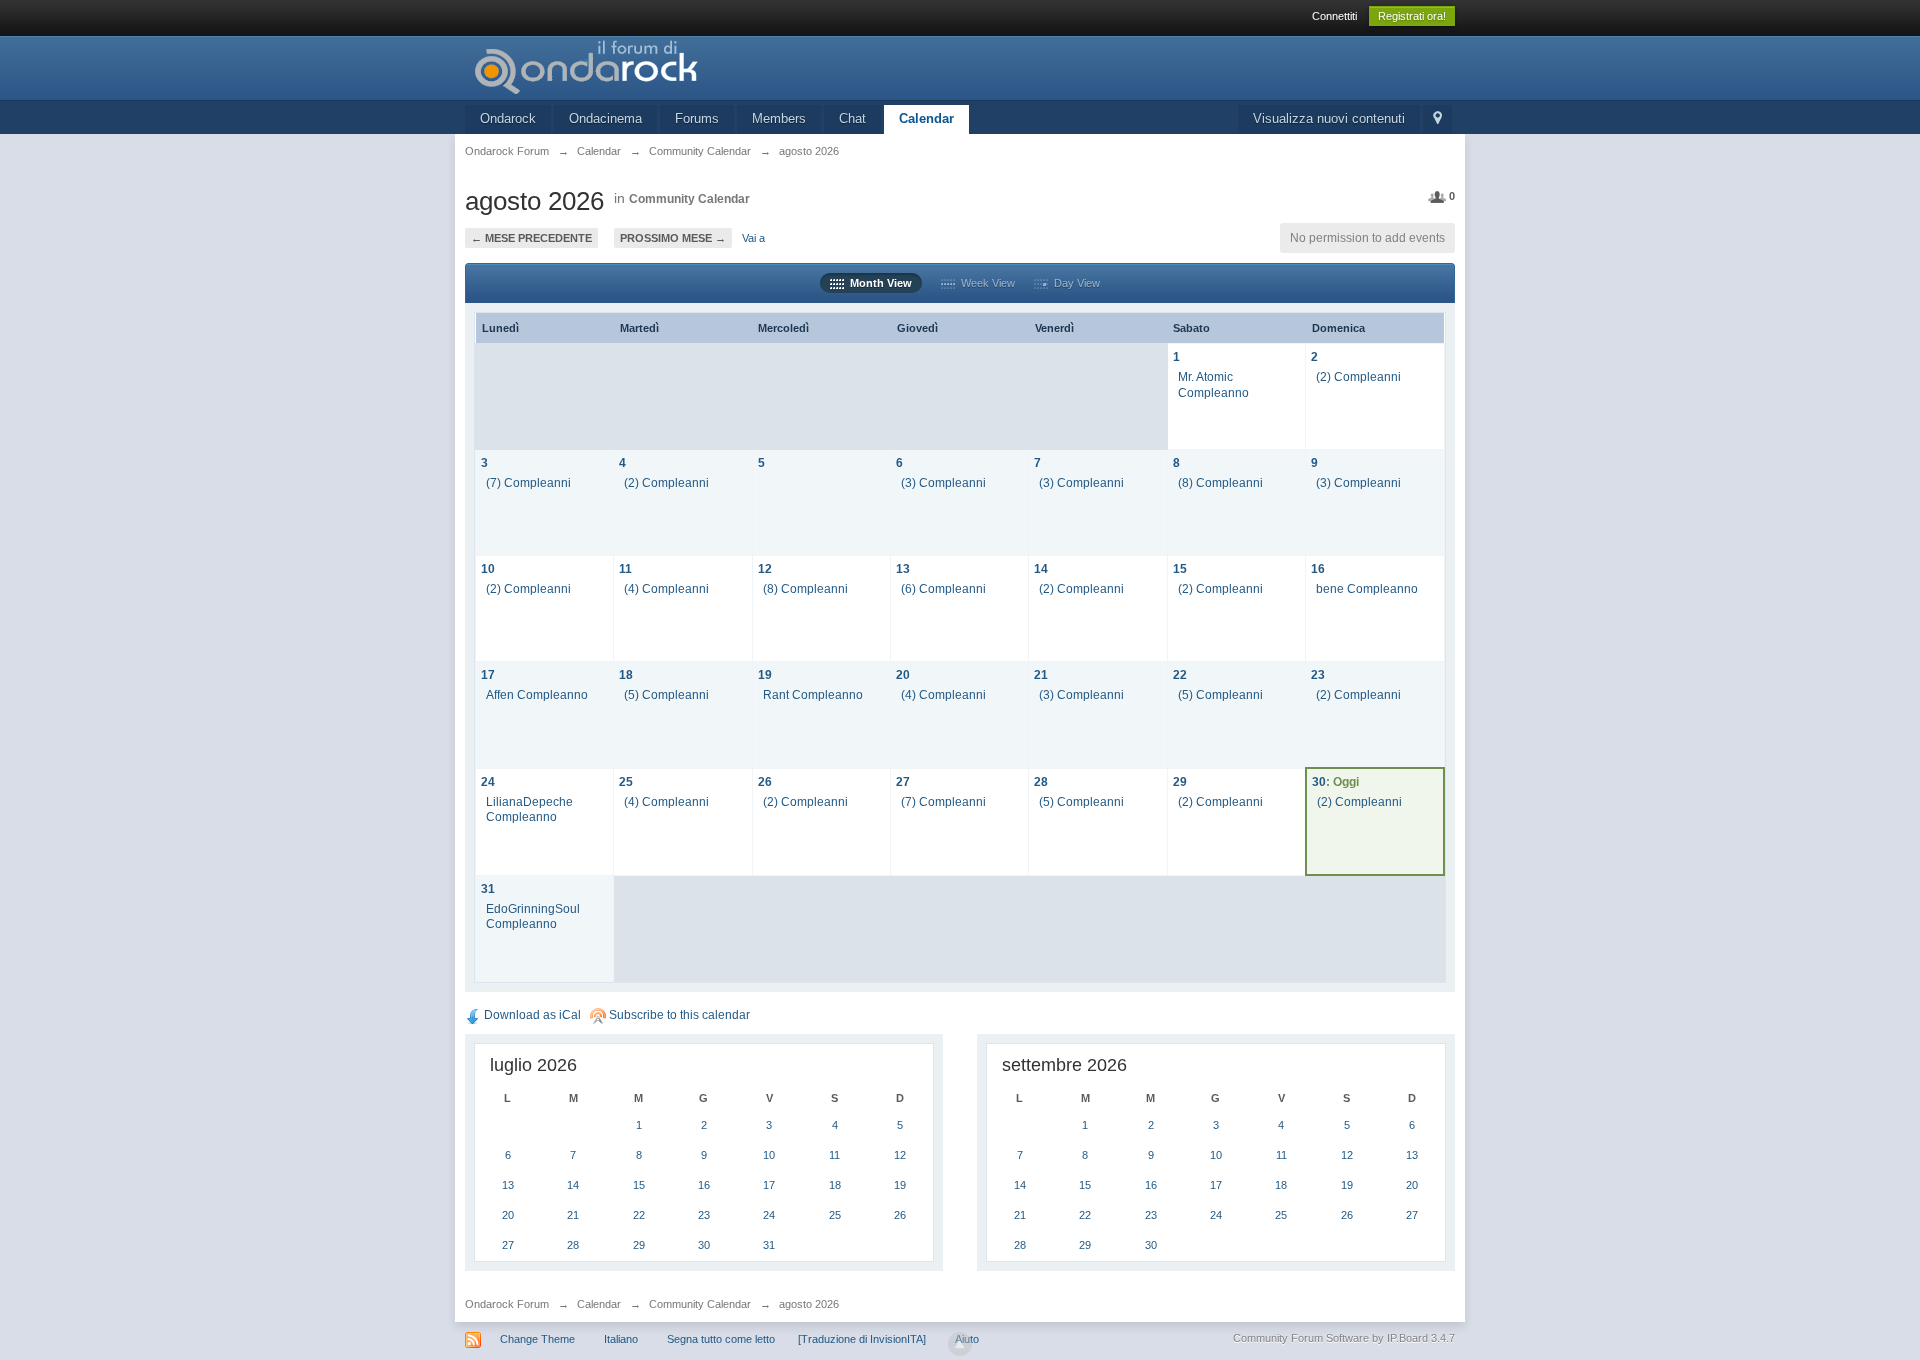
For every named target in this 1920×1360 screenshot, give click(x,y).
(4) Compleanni (666, 588)
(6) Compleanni (943, 588)
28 (1041, 781)
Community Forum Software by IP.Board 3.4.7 (1344, 1338)
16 (1318, 568)
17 (488, 674)
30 (1319, 781)
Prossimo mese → (673, 238)
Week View (985, 283)
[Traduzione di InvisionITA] (862, 1339)
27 (903, 781)
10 (488, 568)
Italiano (621, 1339)
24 (488, 781)
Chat (852, 118)
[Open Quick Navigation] (1437, 119)
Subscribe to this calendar (678, 1015)
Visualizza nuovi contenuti (1329, 118)
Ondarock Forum (507, 1304)
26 (765, 781)
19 (765, 674)
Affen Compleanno (537, 694)
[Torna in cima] (960, 1344)
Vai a (753, 238)
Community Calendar (689, 199)
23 (1318, 674)
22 (1180, 674)
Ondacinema (605, 118)
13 (903, 568)
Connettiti (1334, 16)
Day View (1074, 283)
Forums (697, 118)
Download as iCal (531, 1015)
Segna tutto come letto (721, 1339)
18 (626, 674)
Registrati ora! (1412, 16)
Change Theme (537, 1339)
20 (903, 674)
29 (1180, 781)
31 (488, 888)
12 (765, 568)
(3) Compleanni (943, 482)
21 (1041, 674)
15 (1180, 568)
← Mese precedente (531, 238)
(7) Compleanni (528, 482)
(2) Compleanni (1358, 376)
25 (626, 781)
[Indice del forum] (644, 66)
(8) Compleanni (1220, 482)
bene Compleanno (1367, 588)
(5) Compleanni (666, 694)
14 (1041, 568)
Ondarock (508, 118)
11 (625, 568)
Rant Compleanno (813, 694)
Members (779, 118)
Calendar (926, 118)
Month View (878, 283)
